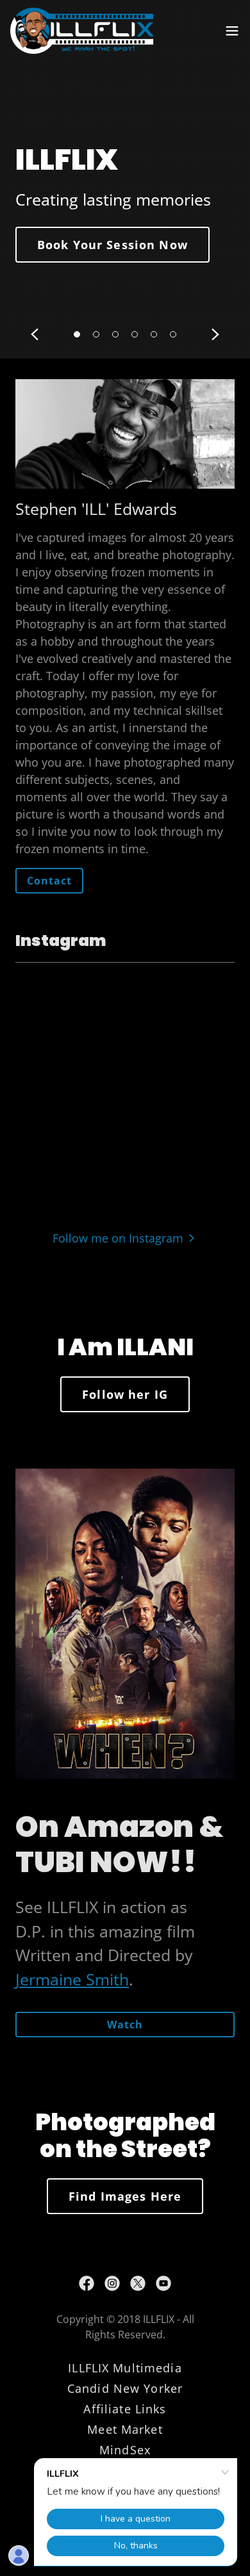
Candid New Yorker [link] (125, 2388)
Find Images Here (125, 2196)
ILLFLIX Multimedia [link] (125, 2368)
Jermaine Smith (72, 1979)
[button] (232, 31)
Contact (49, 881)
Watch (125, 2025)
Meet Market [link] (125, 2429)
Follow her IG (125, 1394)
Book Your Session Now (113, 245)
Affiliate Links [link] (125, 2409)
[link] (82, 31)
